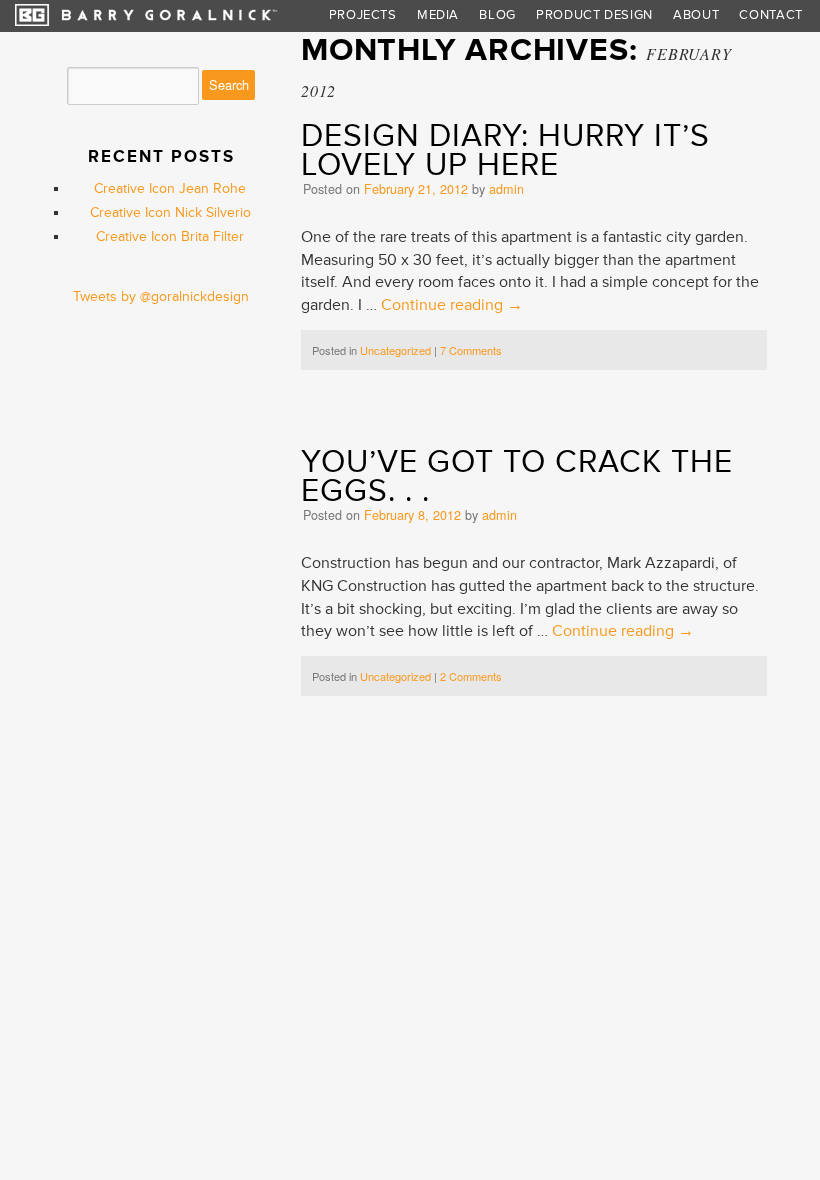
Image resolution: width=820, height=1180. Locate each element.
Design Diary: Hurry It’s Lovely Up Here (505, 150)
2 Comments (471, 676)
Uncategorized (395, 350)
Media (438, 15)
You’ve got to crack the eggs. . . (517, 476)
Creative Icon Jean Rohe (170, 188)
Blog (497, 15)
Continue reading (452, 305)
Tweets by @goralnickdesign (161, 296)
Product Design (594, 15)
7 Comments (471, 350)
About (696, 15)
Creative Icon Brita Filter (170, 236)
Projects (363, 15)
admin (506, 189)
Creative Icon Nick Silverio (170, 212)
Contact (770, 15)
